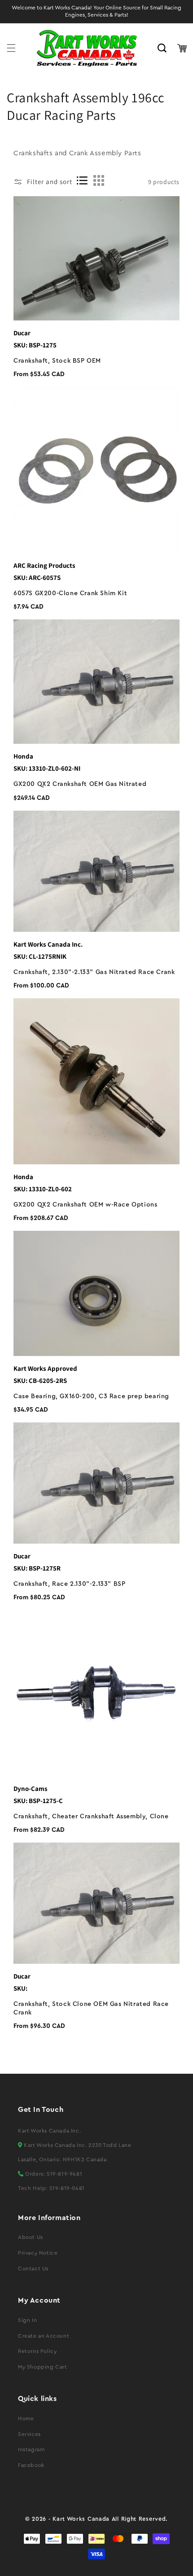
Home (26, 2418)
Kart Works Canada (81, 2519)
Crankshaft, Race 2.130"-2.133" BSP (69, 1584)
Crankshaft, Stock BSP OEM (57, 361)
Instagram (31, 2449)
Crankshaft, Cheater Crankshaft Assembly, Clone (91, 1817)
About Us (31, 2237)
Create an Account (44, 2336)
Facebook (31, 2465)
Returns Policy (37, 2351)
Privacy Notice (38, 2253)
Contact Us (33, 2269)
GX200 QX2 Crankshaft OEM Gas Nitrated (80, 784)
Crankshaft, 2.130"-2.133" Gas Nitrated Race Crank (94, 972)
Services (29, 2434)
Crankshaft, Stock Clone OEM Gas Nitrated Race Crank (91, 2008)
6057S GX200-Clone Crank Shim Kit (70, 593)
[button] (11, 48)
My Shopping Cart (43, 2367)
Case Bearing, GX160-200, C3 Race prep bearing (91, 1396)
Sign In (27, 2320)
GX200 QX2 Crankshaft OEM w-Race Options (85, 1205)
